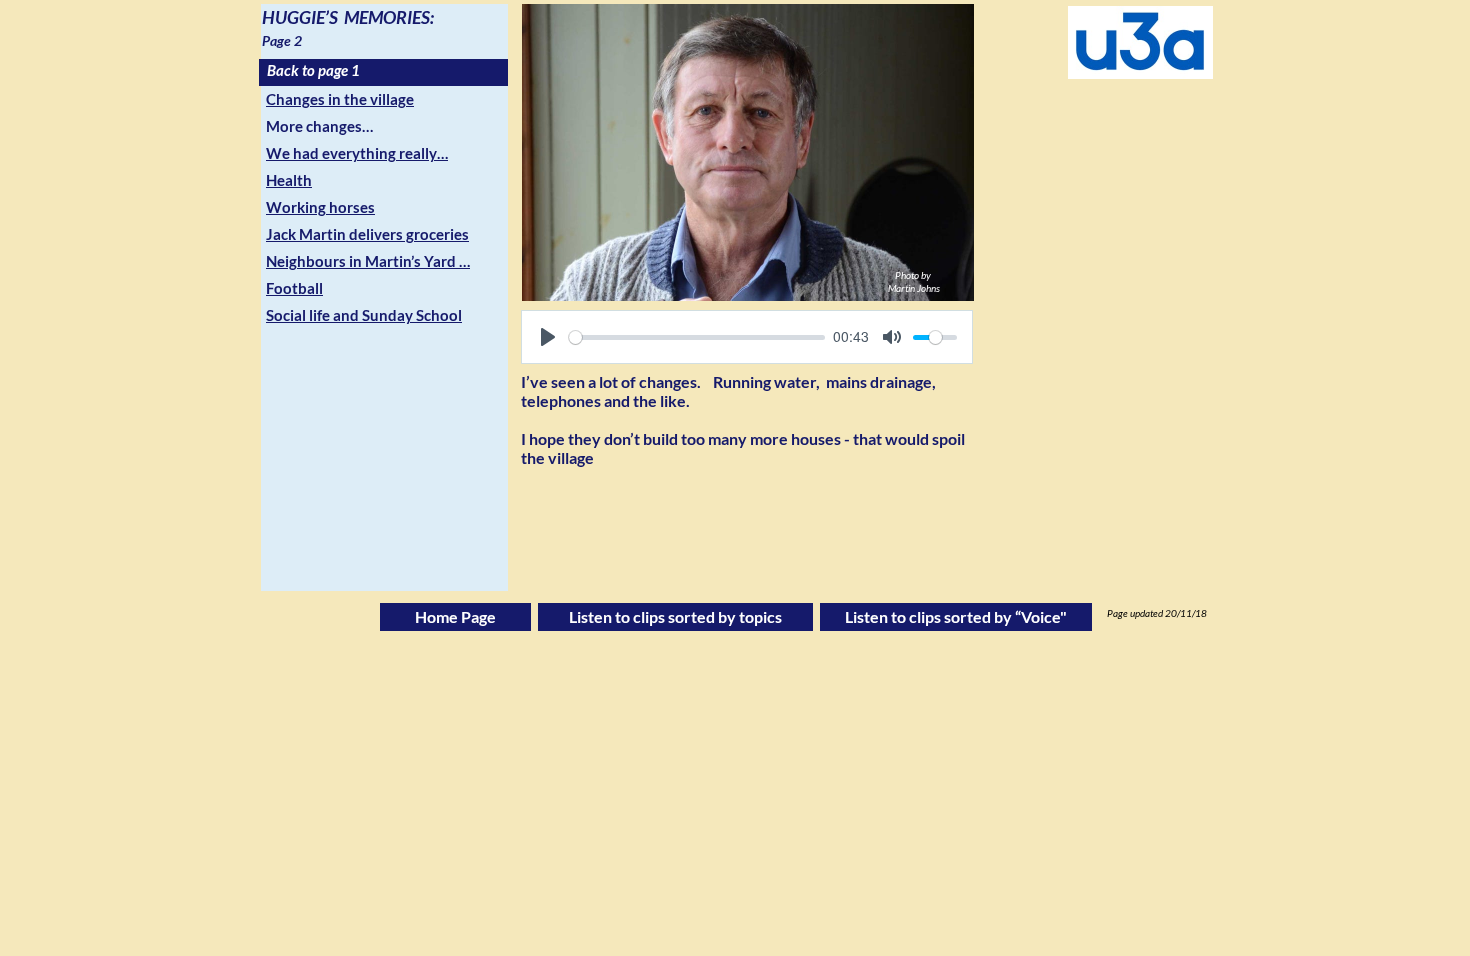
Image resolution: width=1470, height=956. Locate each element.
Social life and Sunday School (364, 315)
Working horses (320, 207)
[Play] (548, 337)
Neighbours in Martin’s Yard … (368, 261)
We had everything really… (357, 153)
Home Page (455, 616)
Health (289, 180)
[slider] (697, 337)
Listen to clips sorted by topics (675, 616)
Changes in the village (340, 99)
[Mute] (892, 337)
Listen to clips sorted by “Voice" (956, 616)
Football (294, 288)
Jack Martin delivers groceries (367, 234)
